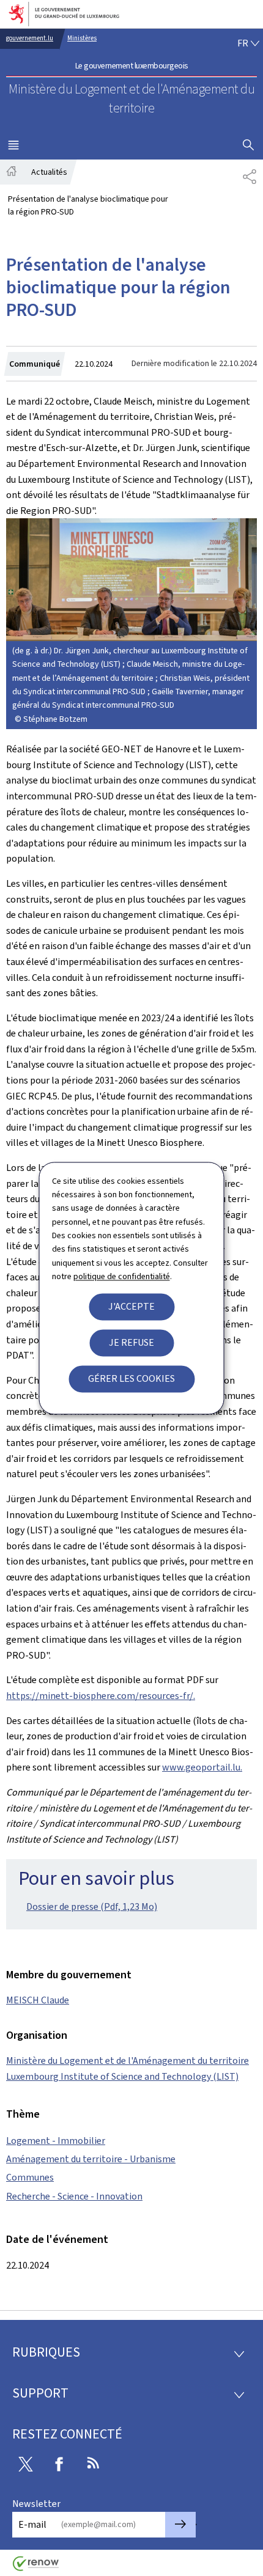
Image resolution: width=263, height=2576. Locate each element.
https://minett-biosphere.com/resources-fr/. (101, 1696)
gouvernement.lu (30, 38)
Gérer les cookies (131, 1378)
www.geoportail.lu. (202, 1767)
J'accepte (131, 1306)
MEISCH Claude (38, 2000)
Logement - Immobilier (56, 2141)
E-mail (32, 2524)
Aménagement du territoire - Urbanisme (91, 2159)
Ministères (82, 38)
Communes (30, 2177)
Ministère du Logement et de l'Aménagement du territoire (128, 2060)
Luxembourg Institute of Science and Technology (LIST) (122, 2076)
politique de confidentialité (122, 1277)
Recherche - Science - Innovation (74, 2196)
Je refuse (131, 1342)
